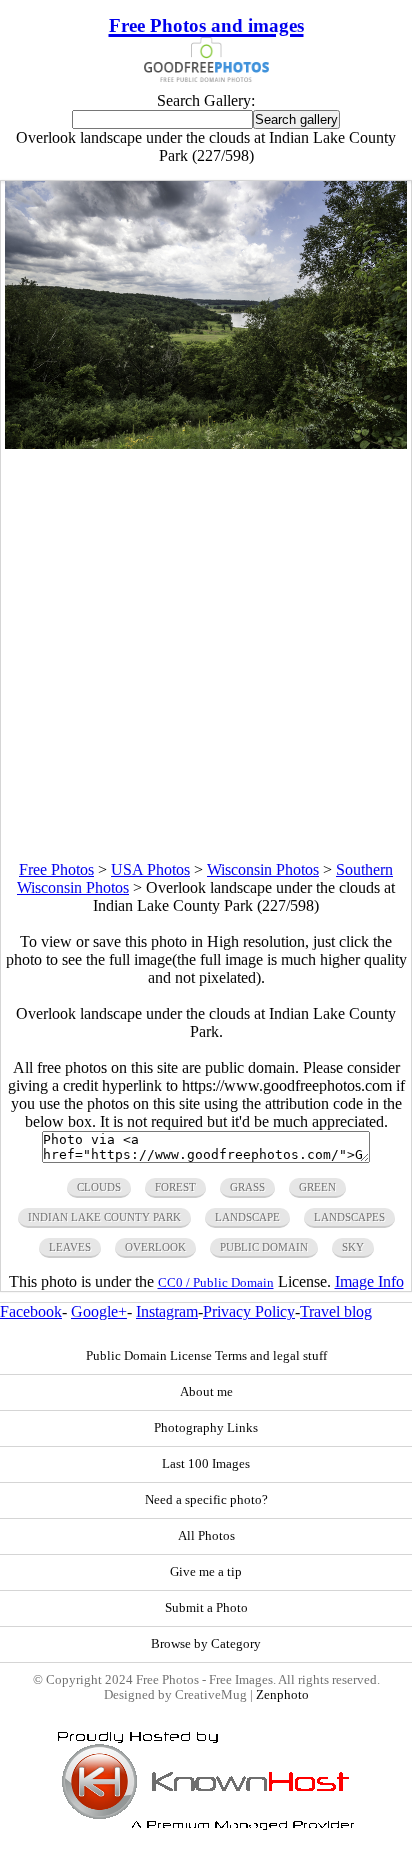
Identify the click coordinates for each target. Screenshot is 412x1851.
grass (247, 1187)
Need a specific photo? (206, 1500)
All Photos (206, 1536)
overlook (155, 1247)
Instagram (167, 1311)
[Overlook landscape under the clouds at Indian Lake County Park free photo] (206, 443)
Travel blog (336, 1311)
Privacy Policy (249, 1311)
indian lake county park (104, 1217)
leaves (70, 1247)
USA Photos (150, 869)
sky (353, 1247)
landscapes (349, 1217)
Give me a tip (206, 1572)
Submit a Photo (206, 1608)
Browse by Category (206, 1644)
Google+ (99, 1311)
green (317, 1187)
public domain (264, 1247)
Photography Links (206, 1428)
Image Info (369, 1281)
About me (206, 1392)
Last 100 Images (206, 1464)
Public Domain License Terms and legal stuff (206, 1356)
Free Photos (56, 869)
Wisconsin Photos (263, 869)
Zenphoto (282, 1695)
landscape (247, 1217)
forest (175, 1187)
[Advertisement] (206, 655)
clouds (99, 1187)
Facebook (31, 1311)
